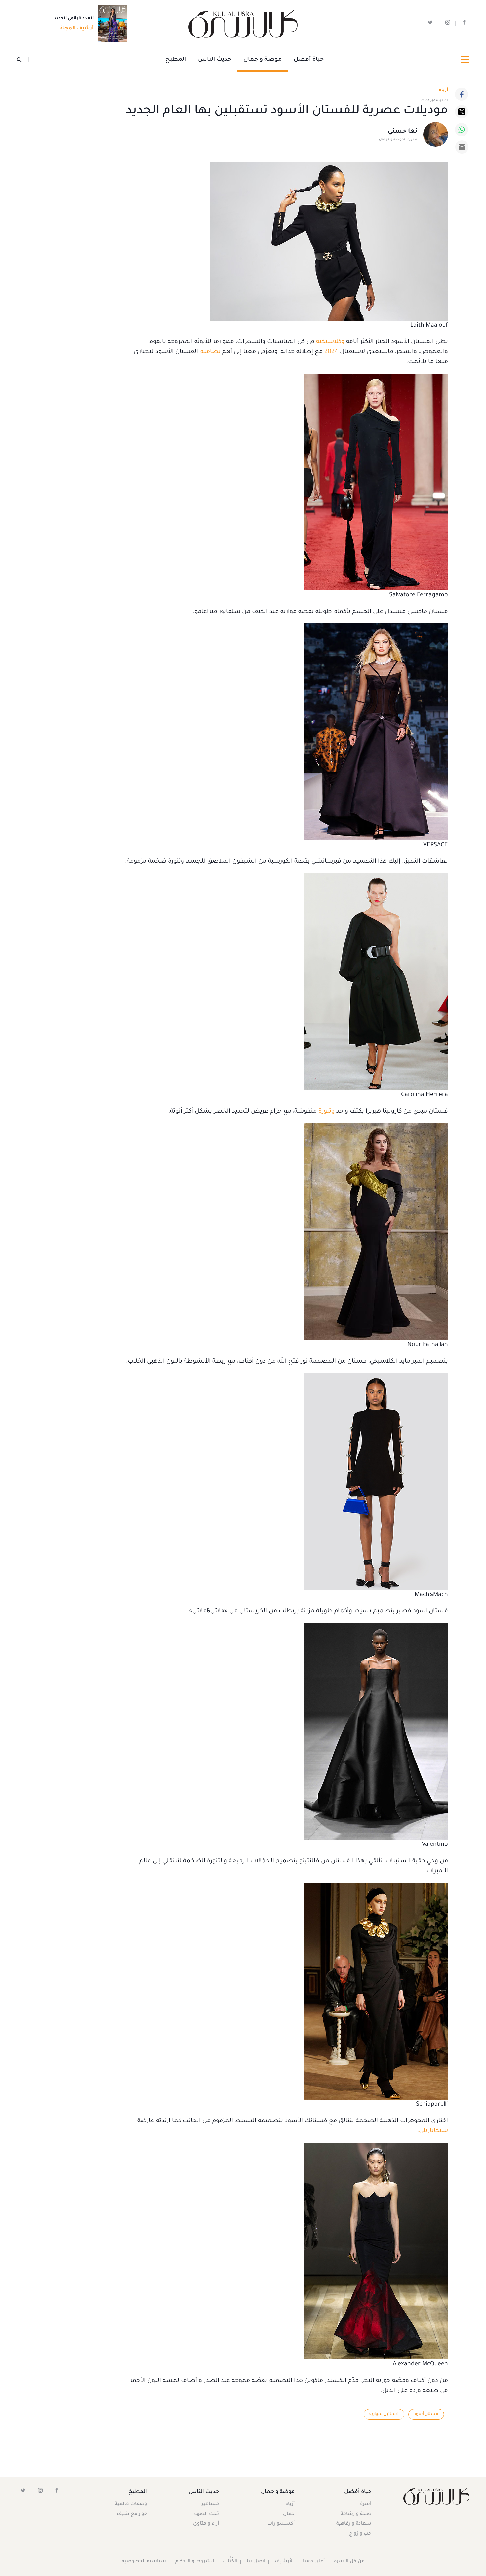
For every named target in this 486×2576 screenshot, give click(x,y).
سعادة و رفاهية (354, 2524)
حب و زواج (360, 2534)
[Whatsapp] (462, 130)
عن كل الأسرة (349, 2562)
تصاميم (210, 352)
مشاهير (210, 2504)
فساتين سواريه (384, 2414)
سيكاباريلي (433, 2131)
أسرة (366, 2504)
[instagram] (448, 24)
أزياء (290, 2504)
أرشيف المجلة (77, 29)
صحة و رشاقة (356, 2514)
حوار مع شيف (132, 2514)
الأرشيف (284, 2562)
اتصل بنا (256, 2562)
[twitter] (430, 24)
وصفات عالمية (131, 2504)
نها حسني (403, 132)
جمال (289, 2514)
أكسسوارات (281, 2524)
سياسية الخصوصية (144, 2562)
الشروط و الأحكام (195, 2562)
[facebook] (464, 24)
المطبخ (176, 60)
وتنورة (326, 1112)
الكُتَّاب (230, 2562)
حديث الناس (215, 60)
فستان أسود (426, 2414)
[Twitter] (462, 112)
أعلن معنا (314, 2562)
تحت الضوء (206, 2514)
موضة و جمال (263, 60)
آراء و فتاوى (206, 2524)
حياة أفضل (309, 60)
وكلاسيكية (330, 342)
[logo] (243, 24)
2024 (331, 352)
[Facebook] (462, 94)
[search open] (23, 60)
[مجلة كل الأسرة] (436, 2496)
